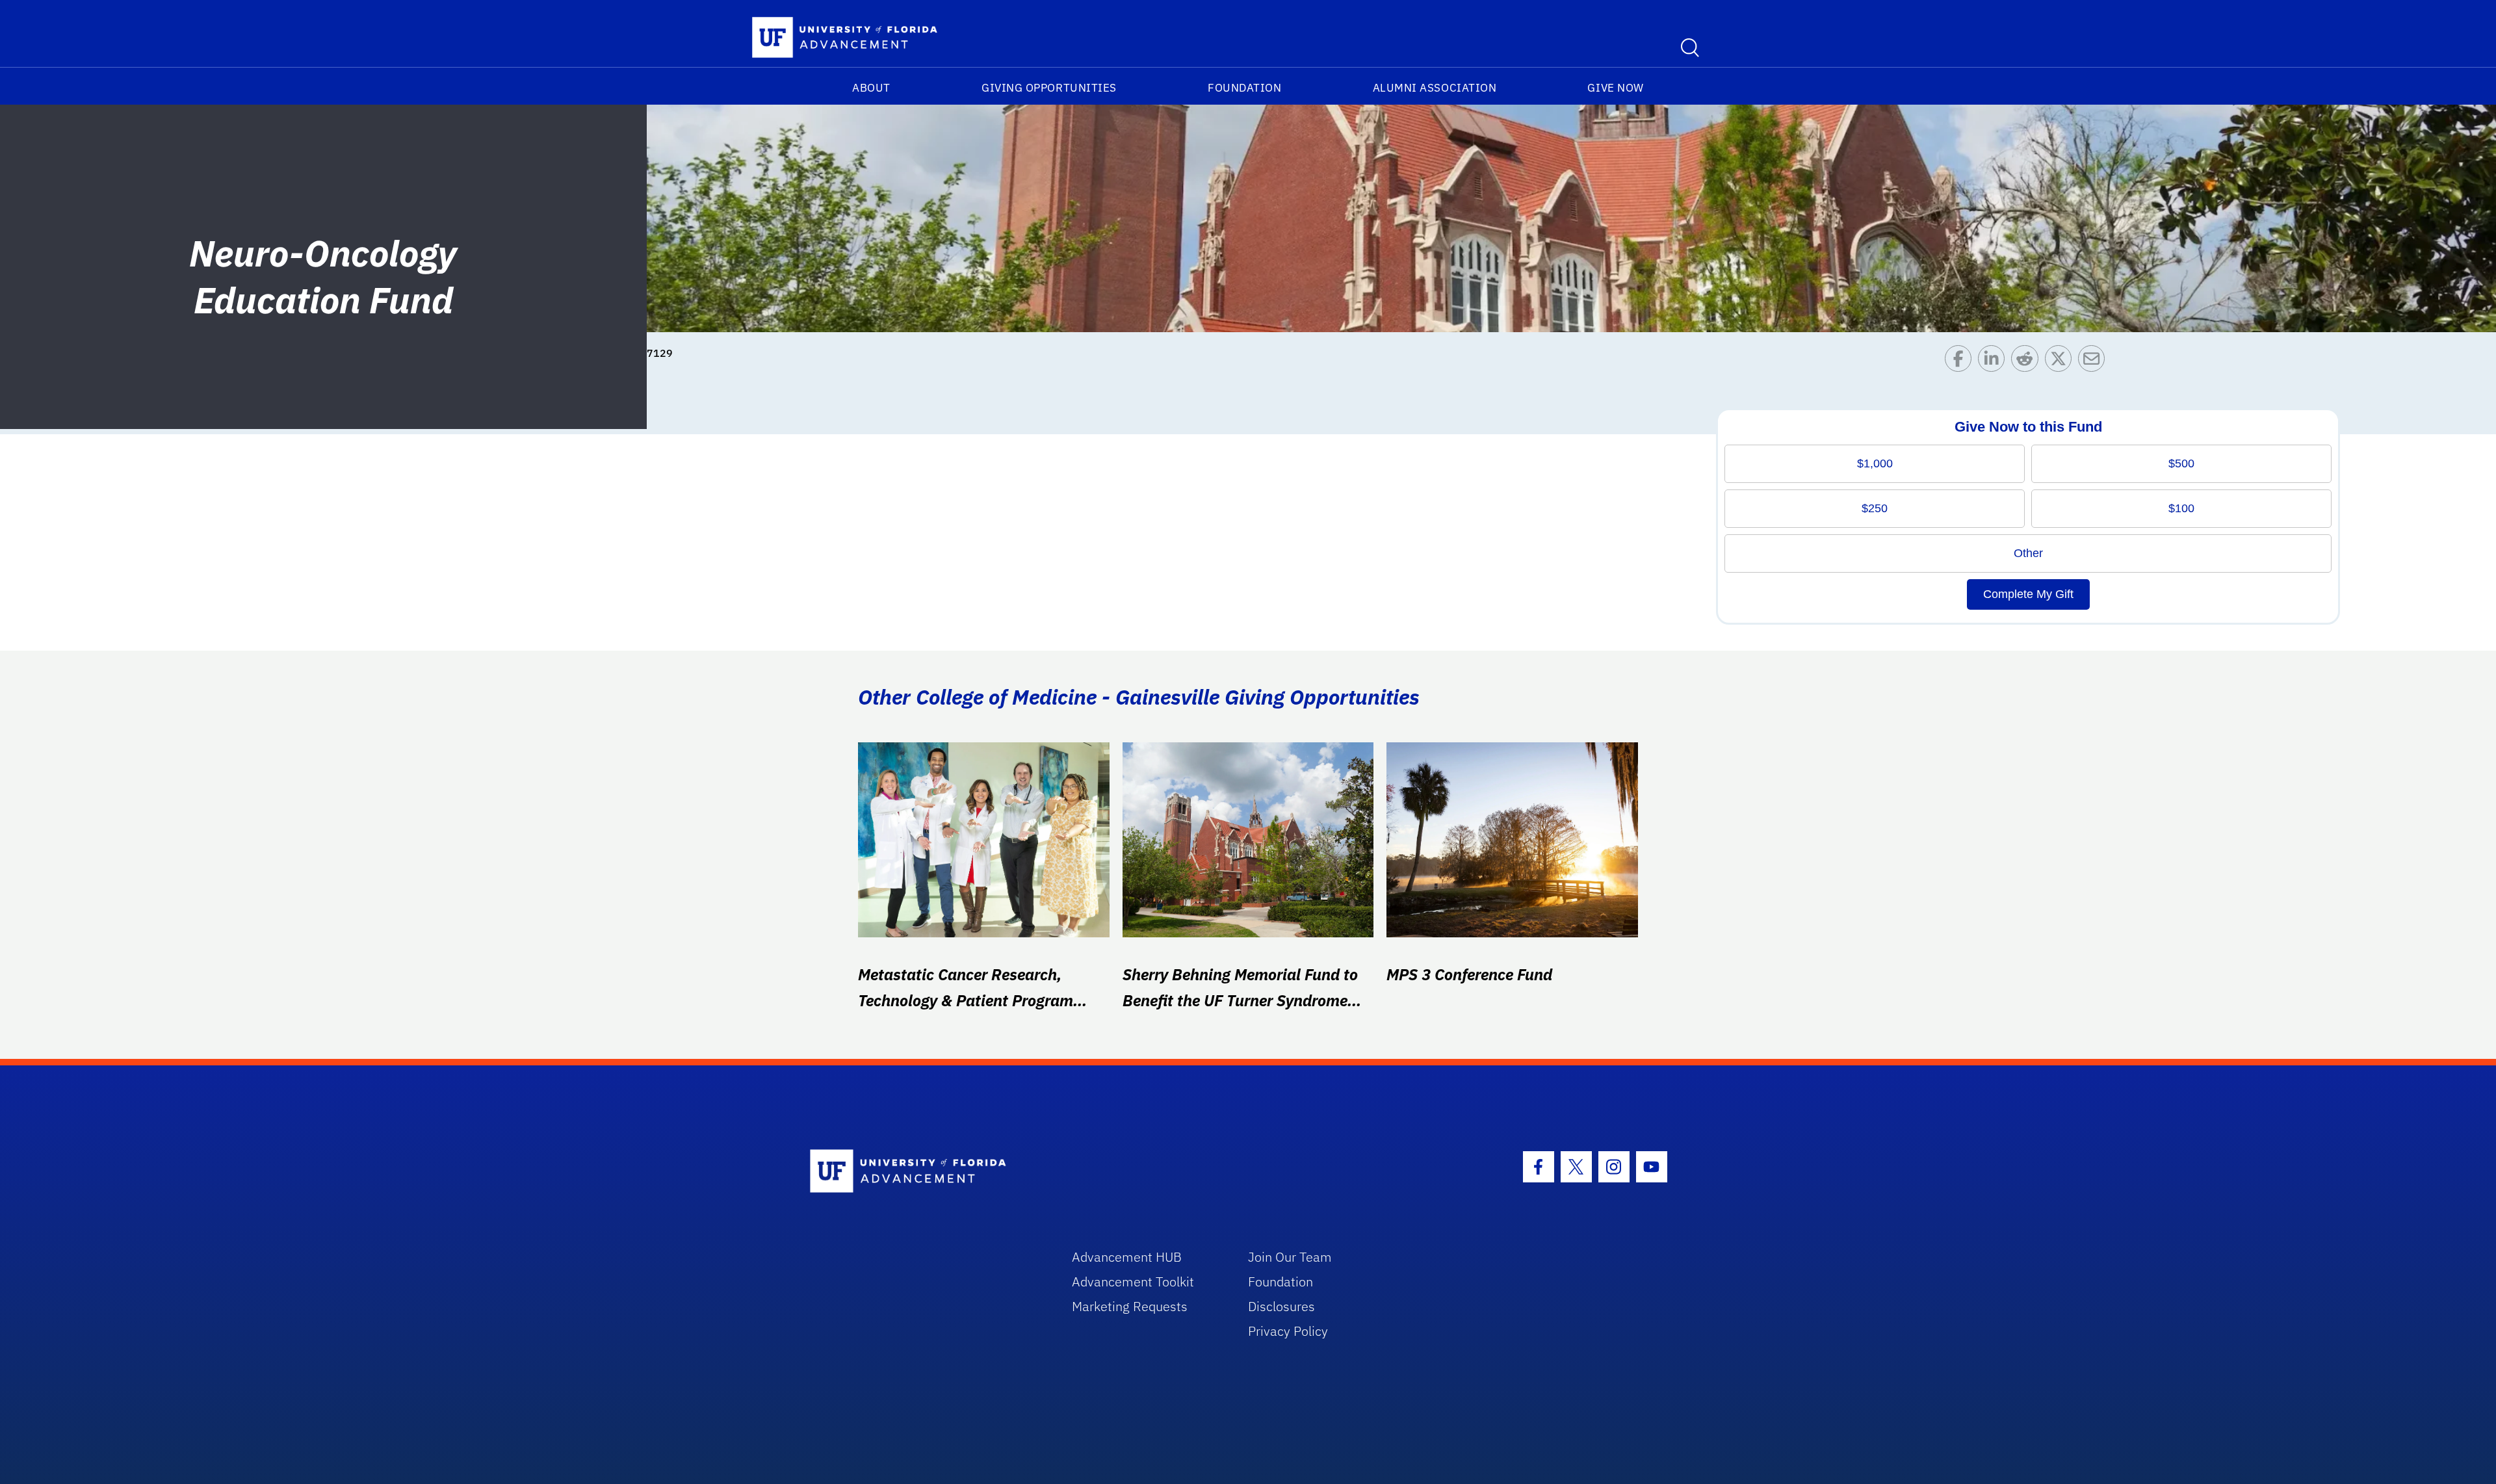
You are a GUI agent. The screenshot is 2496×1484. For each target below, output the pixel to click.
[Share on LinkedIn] (1995, 362)
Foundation (1244, 88)
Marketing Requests (1130, 1306)
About (871, 88)
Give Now (1615, 88)
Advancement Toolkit (1133, 1282)
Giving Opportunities (1049, 88)
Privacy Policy (1288, 1331)
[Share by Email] (2095, 362)
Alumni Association (1435, 88)
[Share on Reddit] (2028, 362)
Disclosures (1281, 1306)
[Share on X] (2061, 362)
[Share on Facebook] (1961, 362)
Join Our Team (1290, 1257)
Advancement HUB (1127, 1257)
